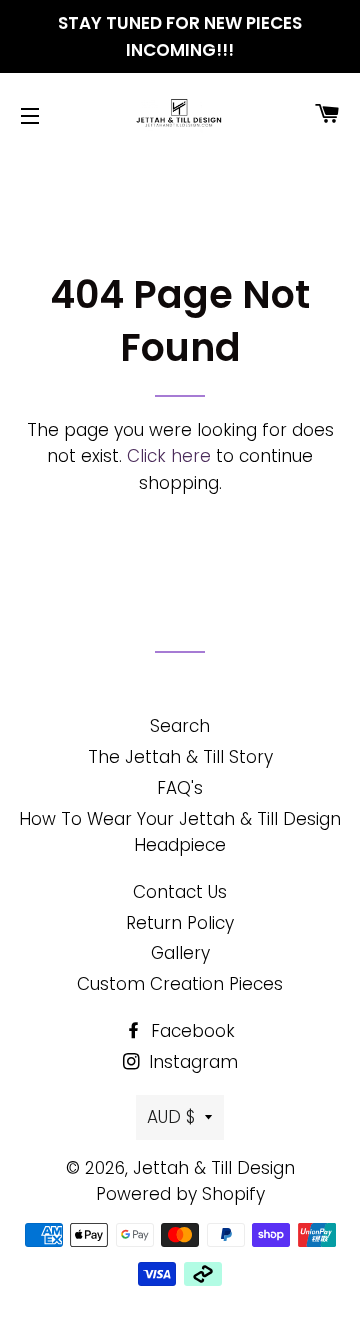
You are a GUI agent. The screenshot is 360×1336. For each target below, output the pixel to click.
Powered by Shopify (180, 1194)
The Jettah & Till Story (180, 757)
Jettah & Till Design (214, 1168)
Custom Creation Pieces (180, 984)
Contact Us (180, 892)
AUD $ (171, 1117)
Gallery (180, 953)
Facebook (190, 1031)
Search (180, 726)
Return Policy (180, 923)
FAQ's (180, 788)
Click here (169, 456)
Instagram (191, 1062)
